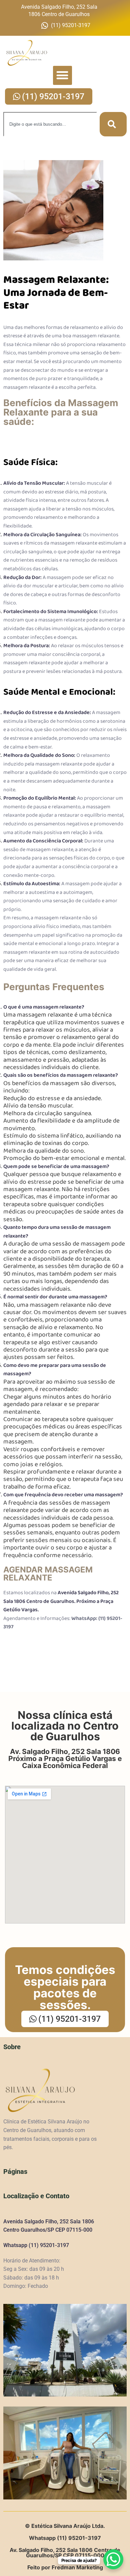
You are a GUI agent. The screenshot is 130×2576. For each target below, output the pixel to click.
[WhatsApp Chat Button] (113, 2559)
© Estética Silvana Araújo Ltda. (65, 2526)
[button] (62, 75)
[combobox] (50, 124)
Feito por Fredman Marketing (65, 2567)
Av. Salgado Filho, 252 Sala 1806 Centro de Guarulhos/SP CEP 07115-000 (65, 2553)
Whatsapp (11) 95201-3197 (36, 2245)
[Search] (113, 124)
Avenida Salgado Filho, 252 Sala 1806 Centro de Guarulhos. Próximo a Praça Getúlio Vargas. (61, 1601)
